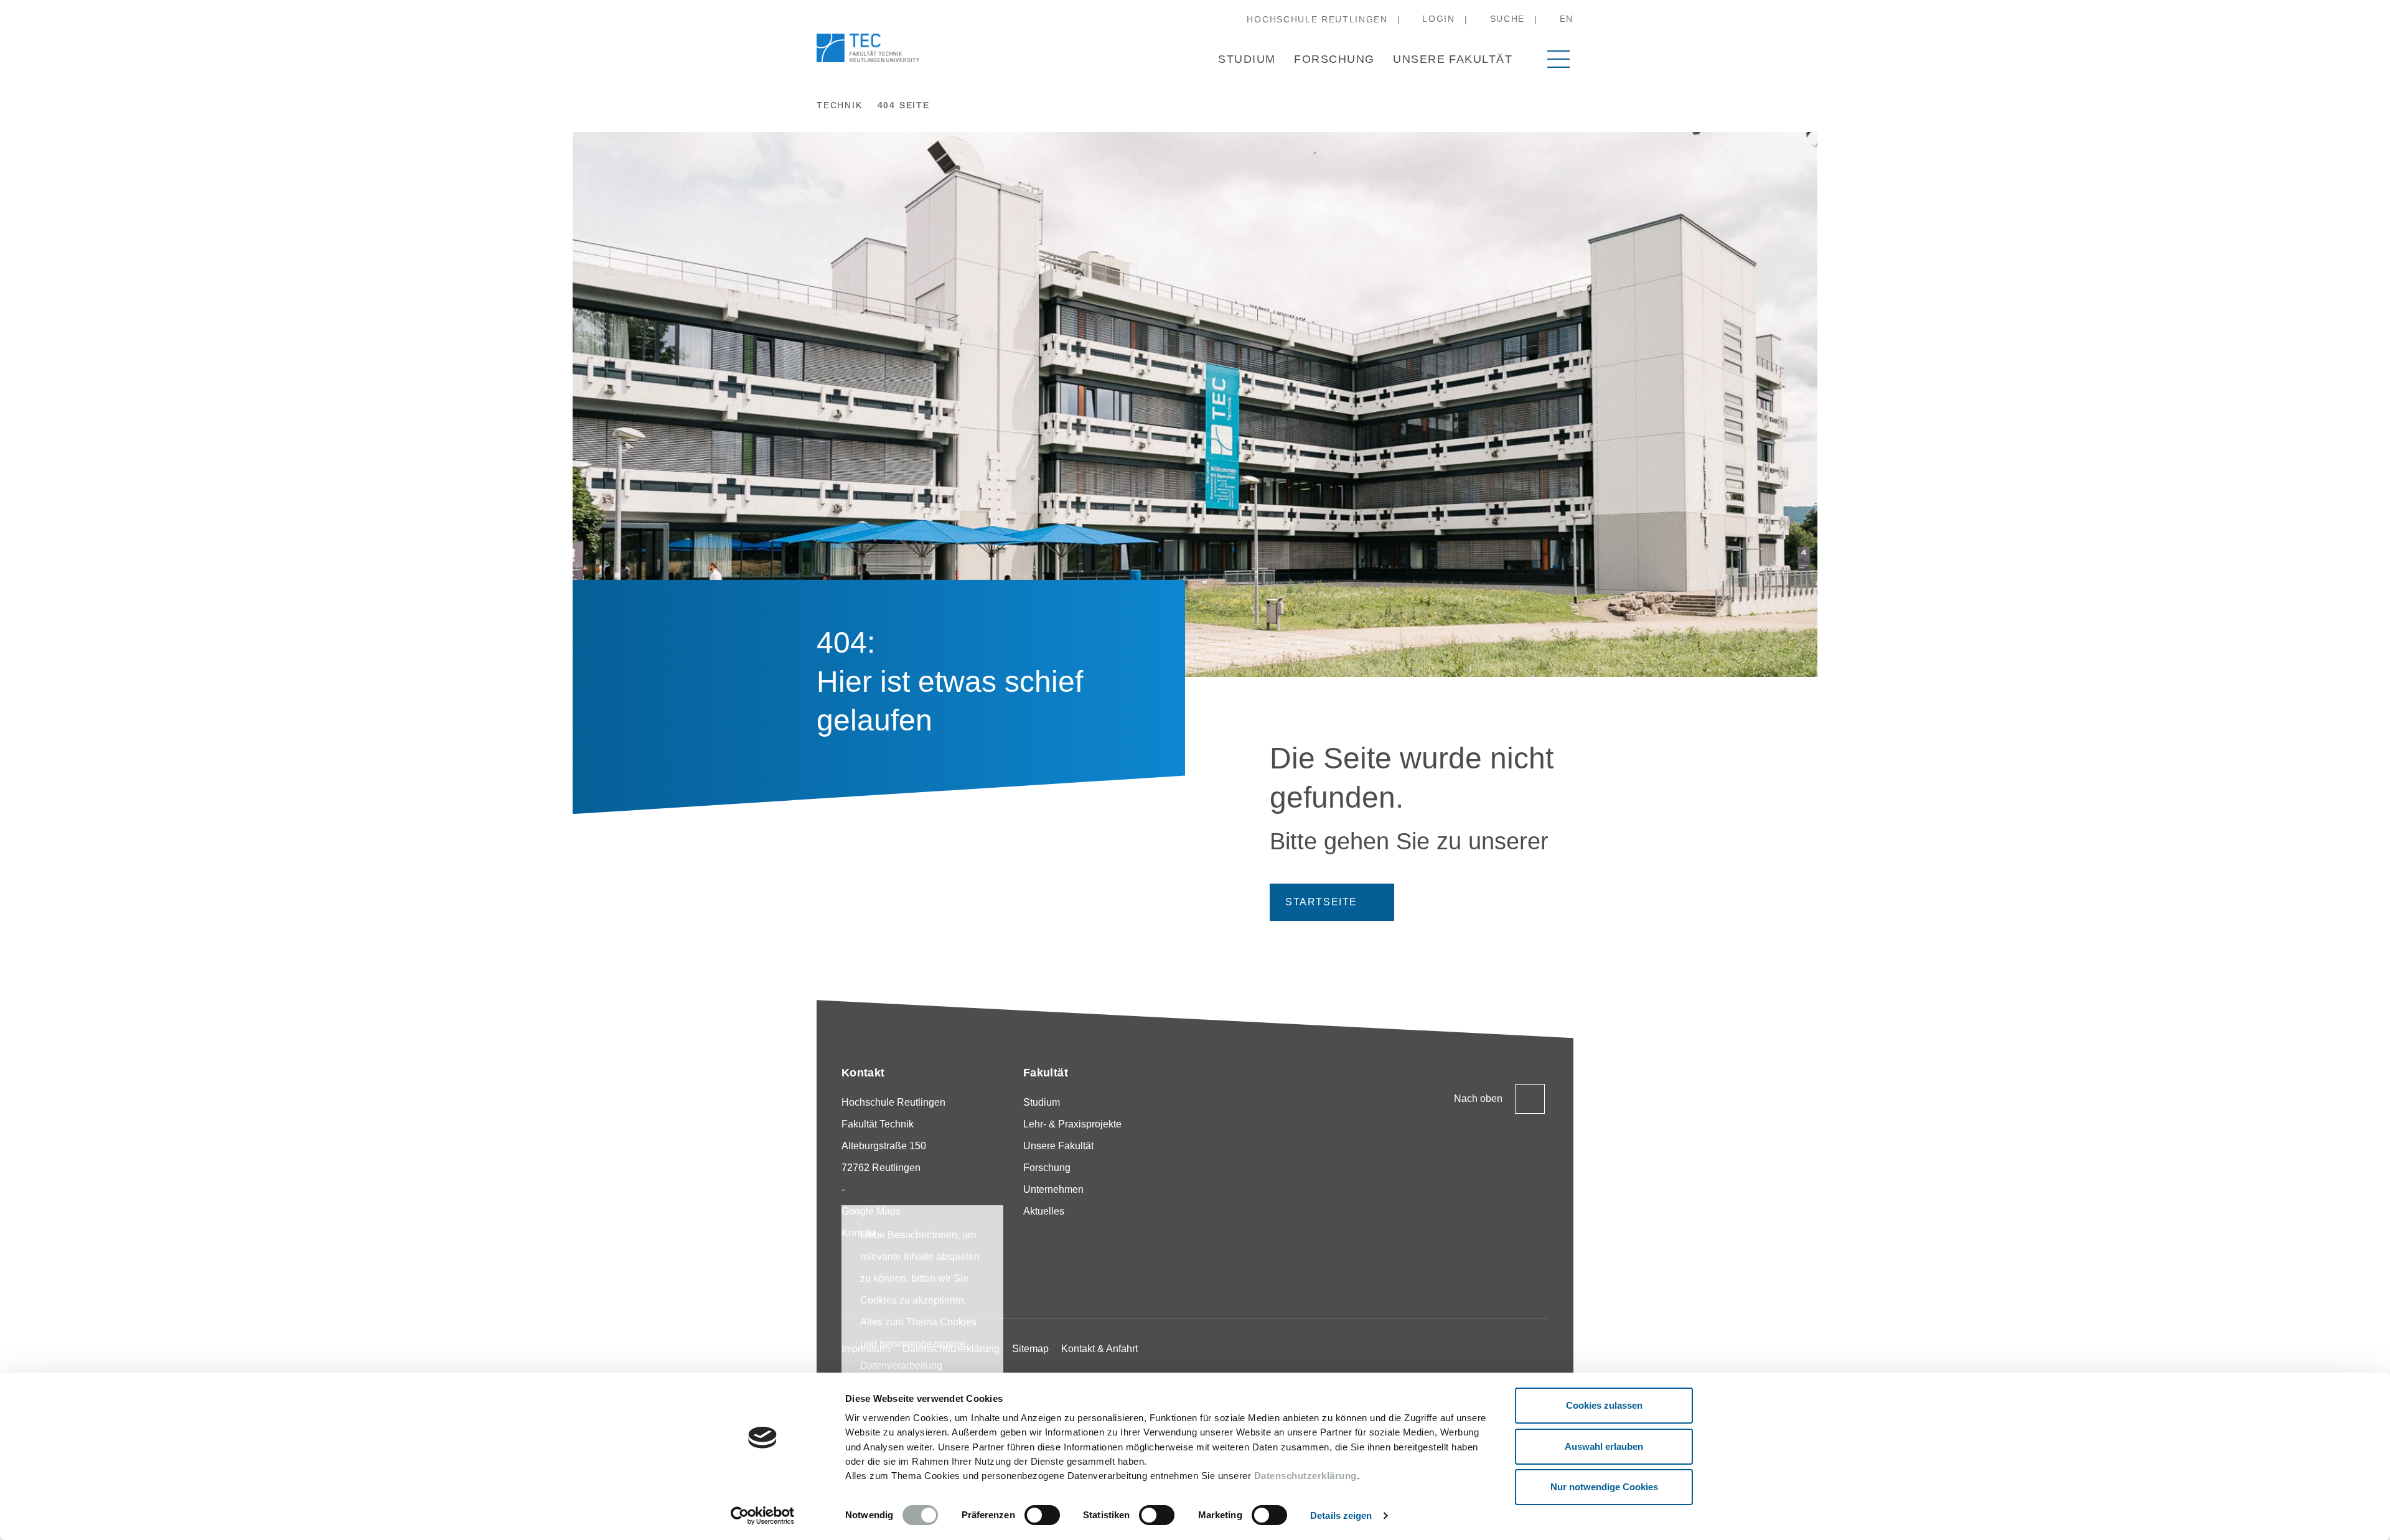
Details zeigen (1341, 1515)
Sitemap (1030, 1349)
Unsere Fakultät (1453, 59)
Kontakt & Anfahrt (1099, 1349)
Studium (1247, 59)
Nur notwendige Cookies (1604, 1487)
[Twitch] (1501, 1174)
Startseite (1321, 902)
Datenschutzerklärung (1305, 1476)
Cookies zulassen (1604, 1405)
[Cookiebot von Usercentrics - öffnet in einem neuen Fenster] (763, 1516)
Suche (1507, 19)
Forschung (1334, 59)
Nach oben (1478, 1099)
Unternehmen (1053, 1189)
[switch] (1042, 1515)
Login (1438, 19)
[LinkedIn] (1463, 1174)
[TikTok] (1425, 1174)
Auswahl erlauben (1604, 1446)
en (1567, 19)
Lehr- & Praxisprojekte (1072, 1124)
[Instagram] (1387, 1174)
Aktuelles (1044, 1211)
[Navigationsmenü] (1558, 59)
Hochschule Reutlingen (1317, 19)
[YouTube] (1539, 1174)
